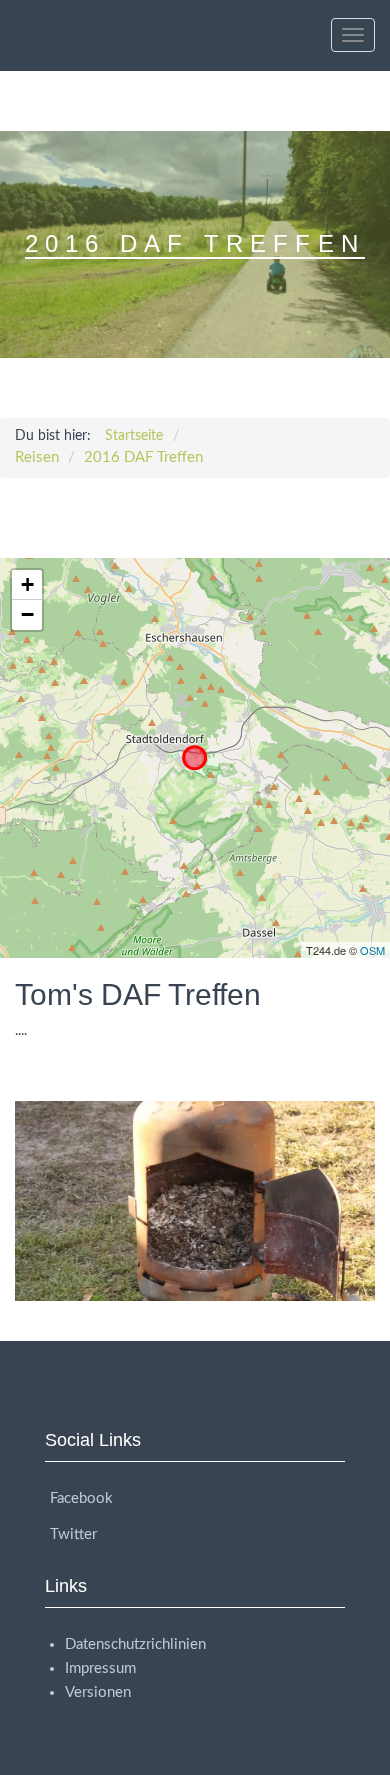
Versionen (98, 1692)
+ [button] (27, 584)
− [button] (27, 614)
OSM (372, 950)
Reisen (37, 457)
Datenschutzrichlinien (135, 1644)
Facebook (81, 1498)
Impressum (100, 1668)
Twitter (73, 1534)
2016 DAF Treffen (143, 457)
